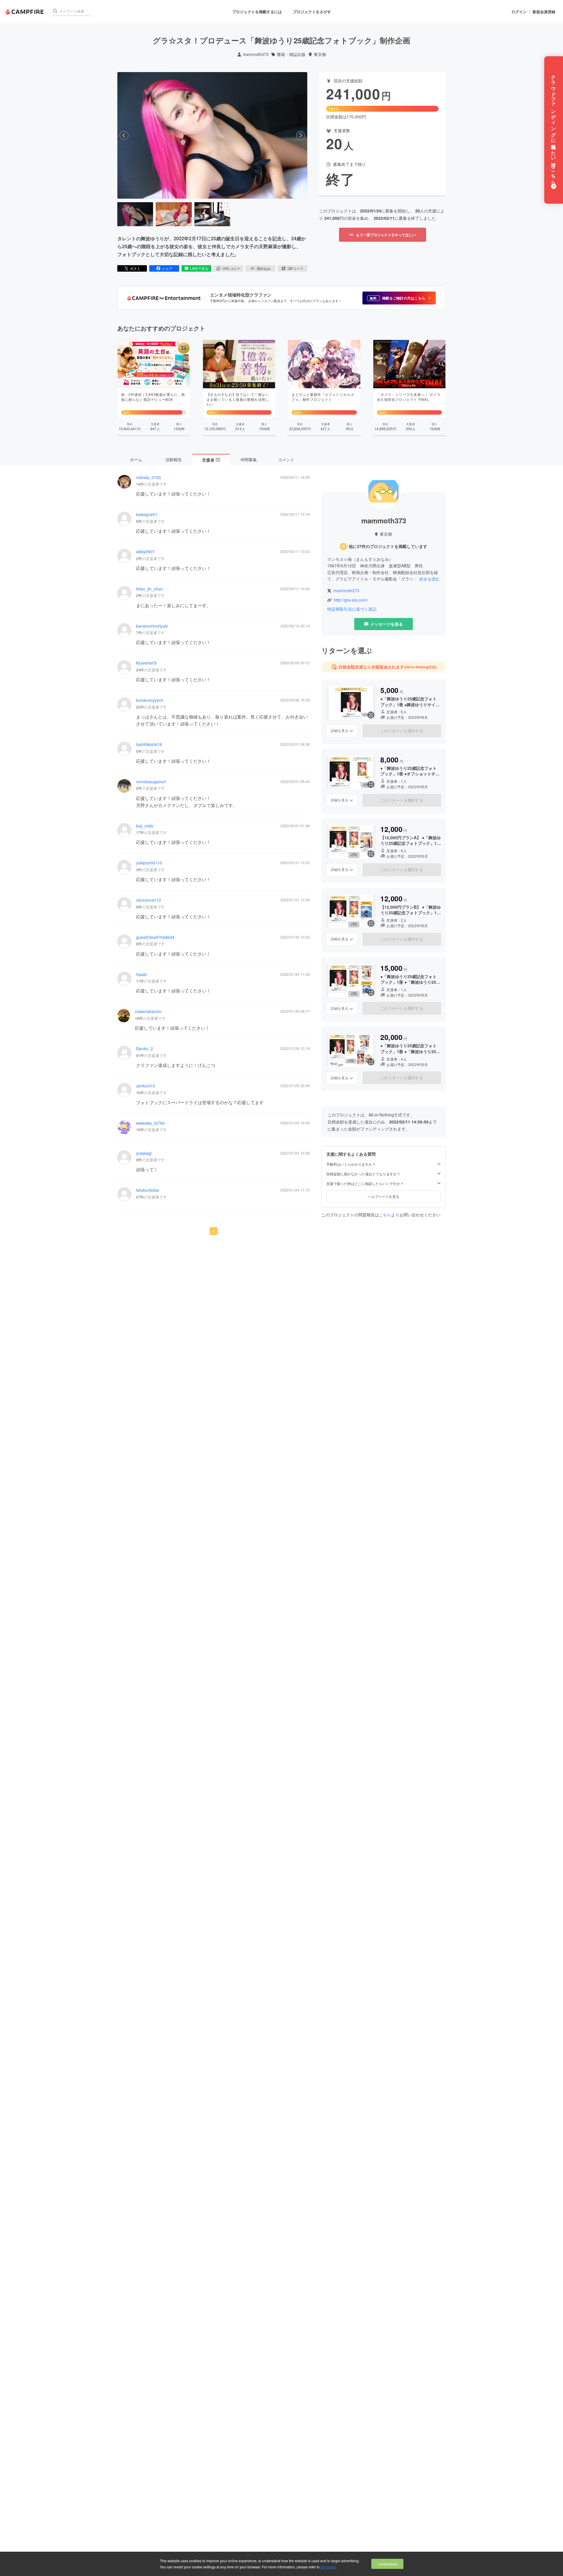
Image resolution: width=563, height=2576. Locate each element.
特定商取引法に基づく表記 (352, 609)
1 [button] (214, 1231)
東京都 (320, 54)
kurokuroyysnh (150, 700)
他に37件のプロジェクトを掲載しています (388, 546)
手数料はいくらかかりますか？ (351, 1164)
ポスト (135, 268)
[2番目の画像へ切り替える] (174, 214)
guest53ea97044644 (155, 937)
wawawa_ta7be (150, 1123)
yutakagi (144, 1153)
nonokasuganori (151, 782)
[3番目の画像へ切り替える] (212, 214)
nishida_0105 (149, 477)
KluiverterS (146, 663)
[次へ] (301, 135)
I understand (387, 2564)
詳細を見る (340, 731)
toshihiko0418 (149, 744)
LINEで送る (199, 268)
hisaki (141, 974)
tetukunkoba (147, 1190)
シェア (167, 268)
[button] (399, 298)
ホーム (136, 459)
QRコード (296, 268)
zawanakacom (148, 1011)
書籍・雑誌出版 (291, 54)
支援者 (211, 460)
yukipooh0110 (149, 863)
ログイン (519, 12)
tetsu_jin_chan (150, 589)
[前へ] (124, 135)
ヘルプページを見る (384, 1196)
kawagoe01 (147, 514)
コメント (286, 459)
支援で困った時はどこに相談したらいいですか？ (365, 1184)
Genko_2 (145, 1049)
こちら (385, 1215)
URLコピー (232, 268)
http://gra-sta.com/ (351, 600)
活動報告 (174, 459)
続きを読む (430, 579)
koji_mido (145, 826)
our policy (328, 2567)
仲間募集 (249, 459)
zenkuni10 (146, 1086)
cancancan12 (149, 900)
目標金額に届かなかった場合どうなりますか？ (363, 1174)
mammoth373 (256, 54)
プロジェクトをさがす (312, 12)
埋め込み (264, 268)
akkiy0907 (145, 552)
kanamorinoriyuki (152, 626)
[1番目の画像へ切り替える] (135, 214)
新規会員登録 (544, 12)
